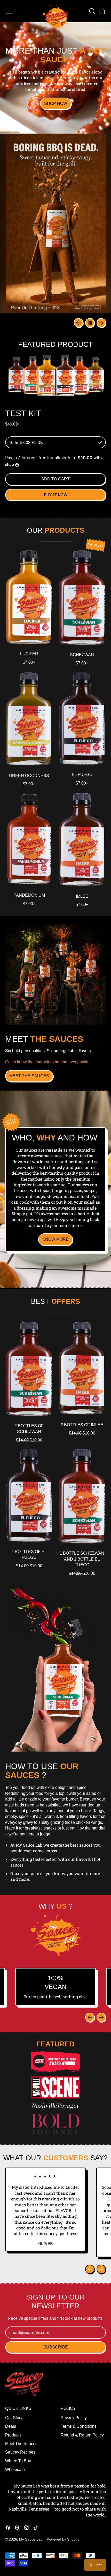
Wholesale (15, 2469)
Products (13, 2435)
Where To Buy (18, 2461)
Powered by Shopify (63, 2539)
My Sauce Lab (31, 2539)
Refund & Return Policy (82, 2435)
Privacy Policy (74, 2418)
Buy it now (56, 495)
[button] (92, 11)
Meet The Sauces (21, 2444)
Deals (11, 2426)
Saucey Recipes (20, 2452)
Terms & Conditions (79, 2426)
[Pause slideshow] (90, 323)
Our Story (14, 2418)
